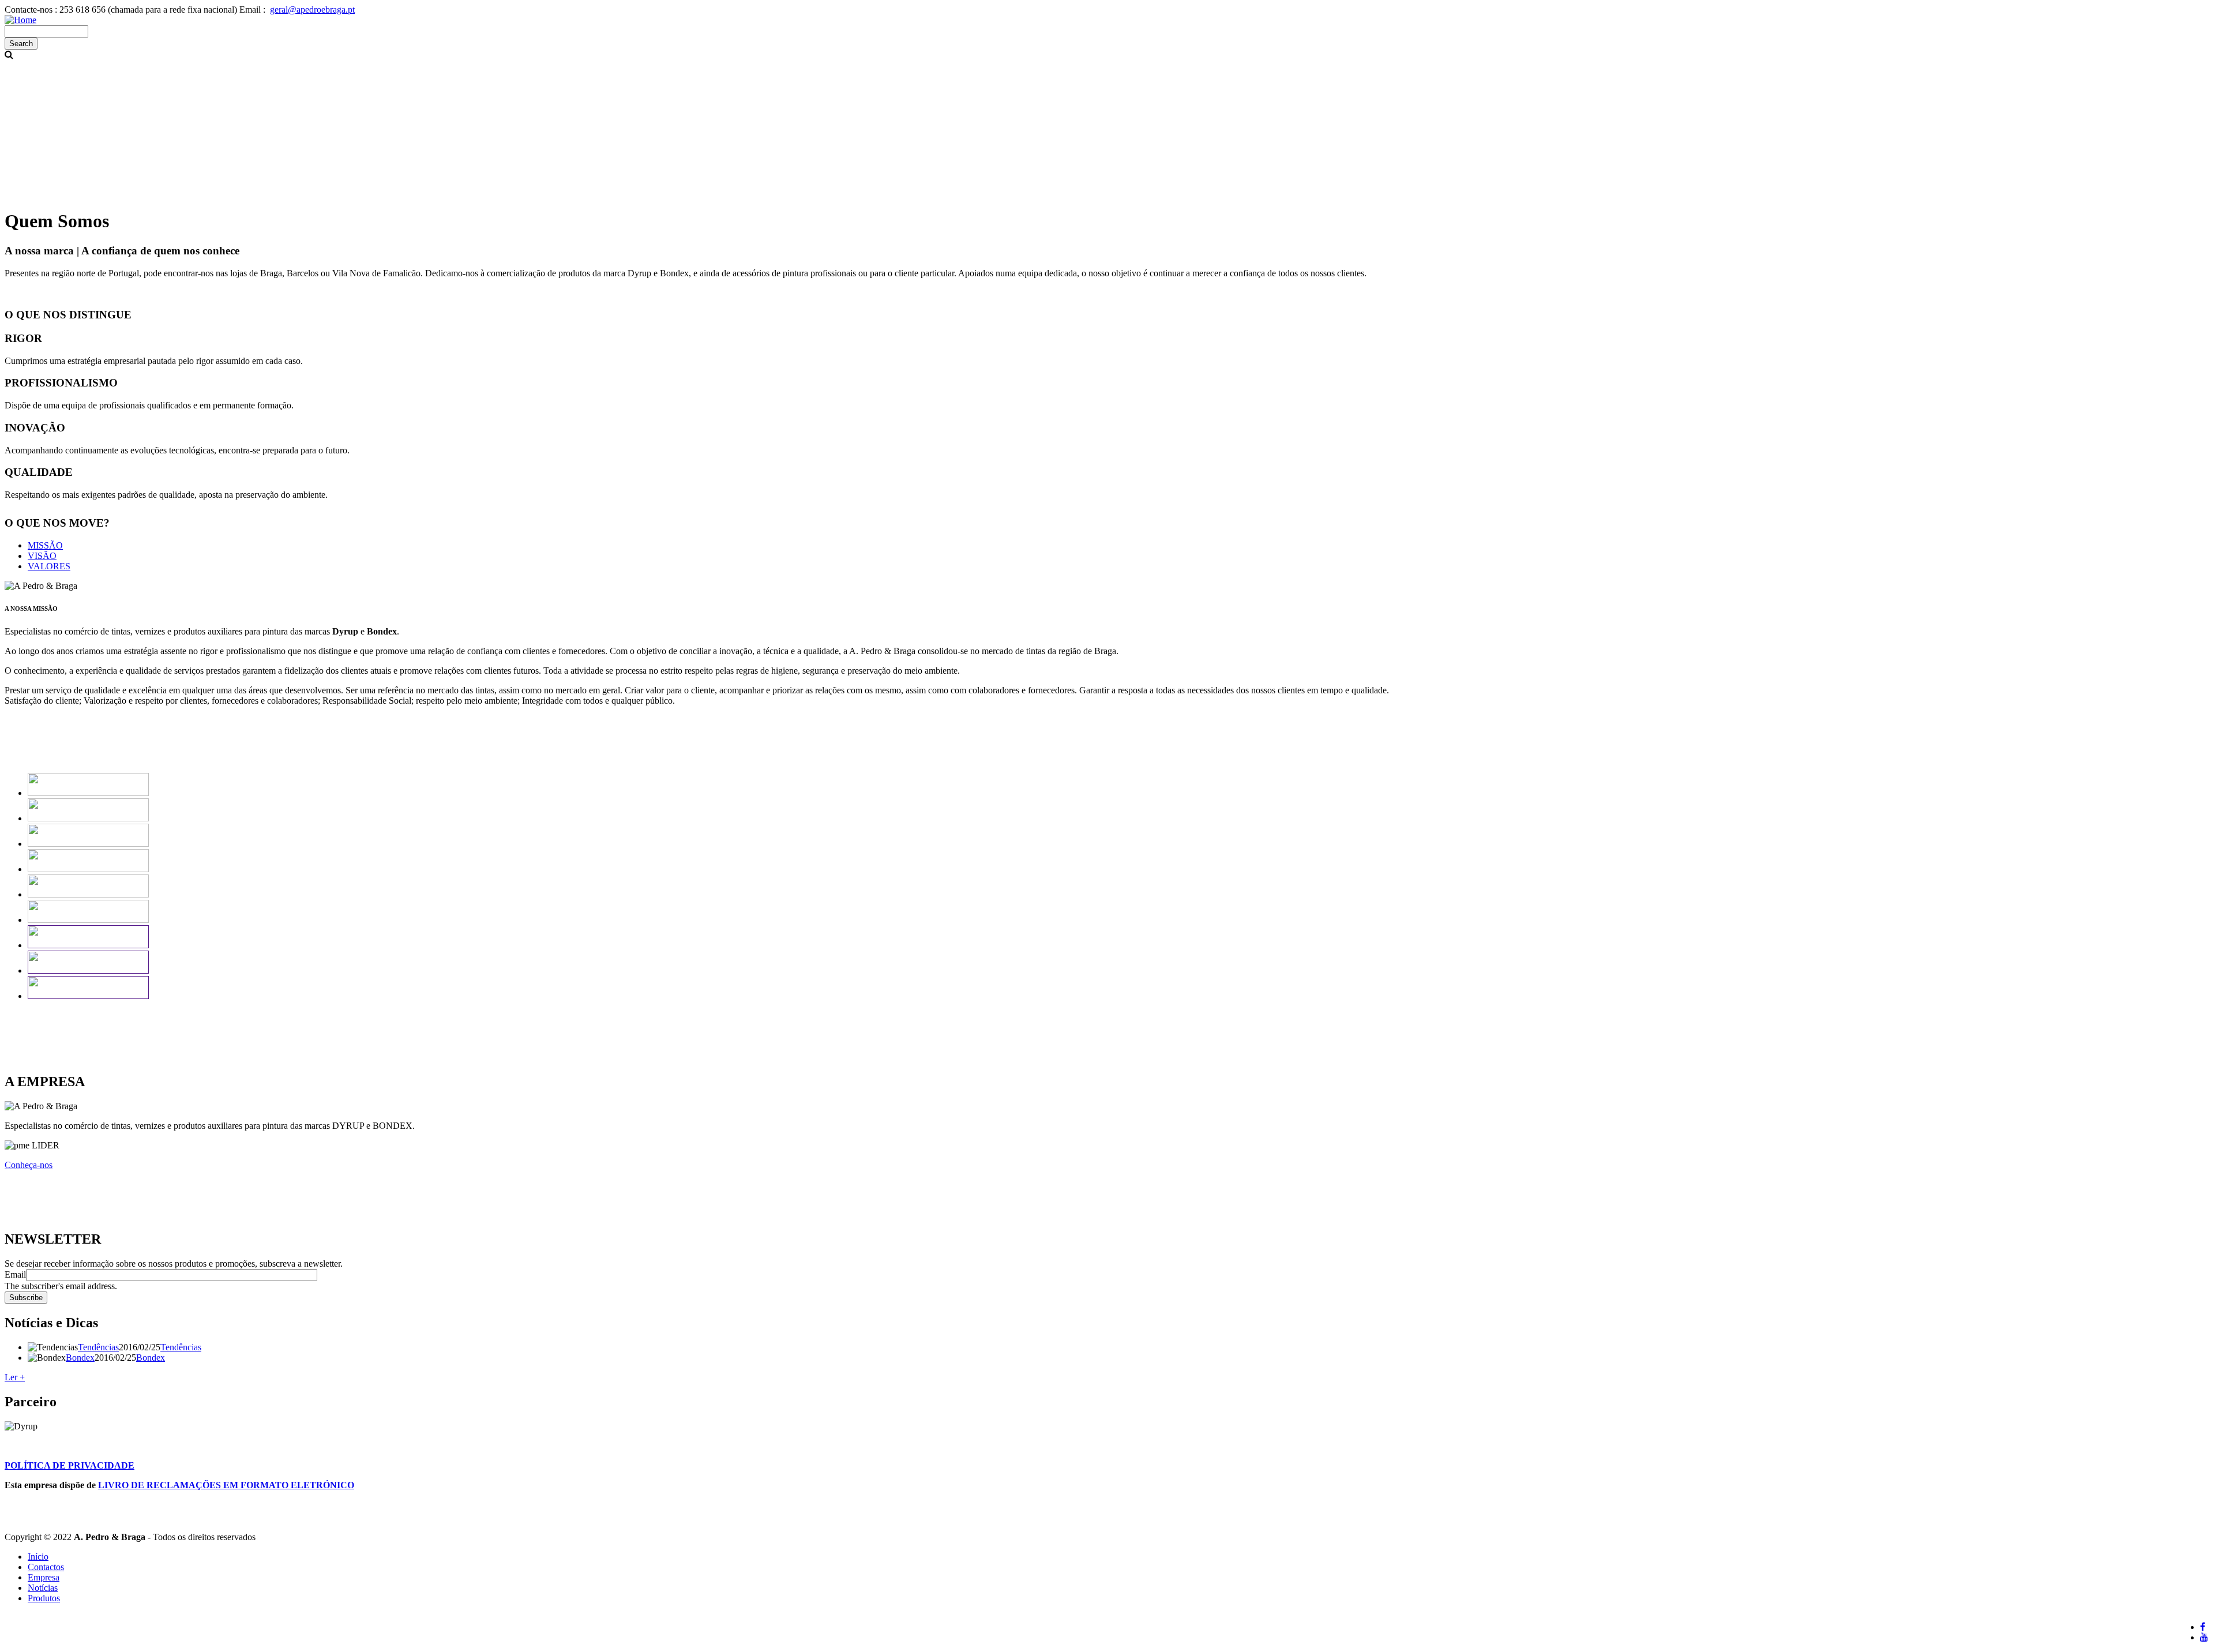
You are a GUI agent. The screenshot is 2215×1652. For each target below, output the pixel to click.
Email (15, 1274)
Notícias (43, 1588)
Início (38, 1557)
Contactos (46, 1567)
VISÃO (42, 556)
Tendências (98, 1347)
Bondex (80, 1358)
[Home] (20, 20)
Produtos (44, 1598)
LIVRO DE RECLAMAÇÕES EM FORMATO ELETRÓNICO (226, 1485)
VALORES (49, 566)
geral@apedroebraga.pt (312, 10)
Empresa (44, 1577)
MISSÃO (45, 545)
